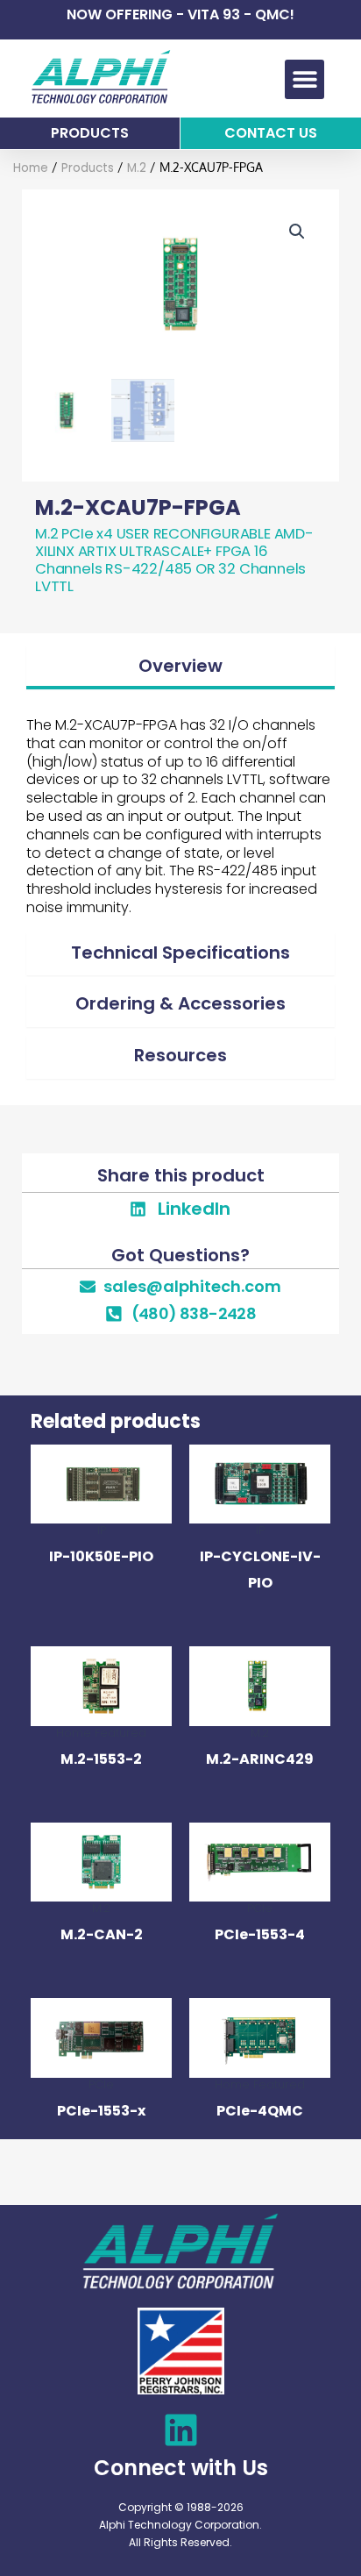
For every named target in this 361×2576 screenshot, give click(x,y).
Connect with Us (181, 2468)
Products (88, 168)
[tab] (180, 668)
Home (31, 168)
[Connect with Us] (181, 2430)
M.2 (137, 168)
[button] (304, 79)
